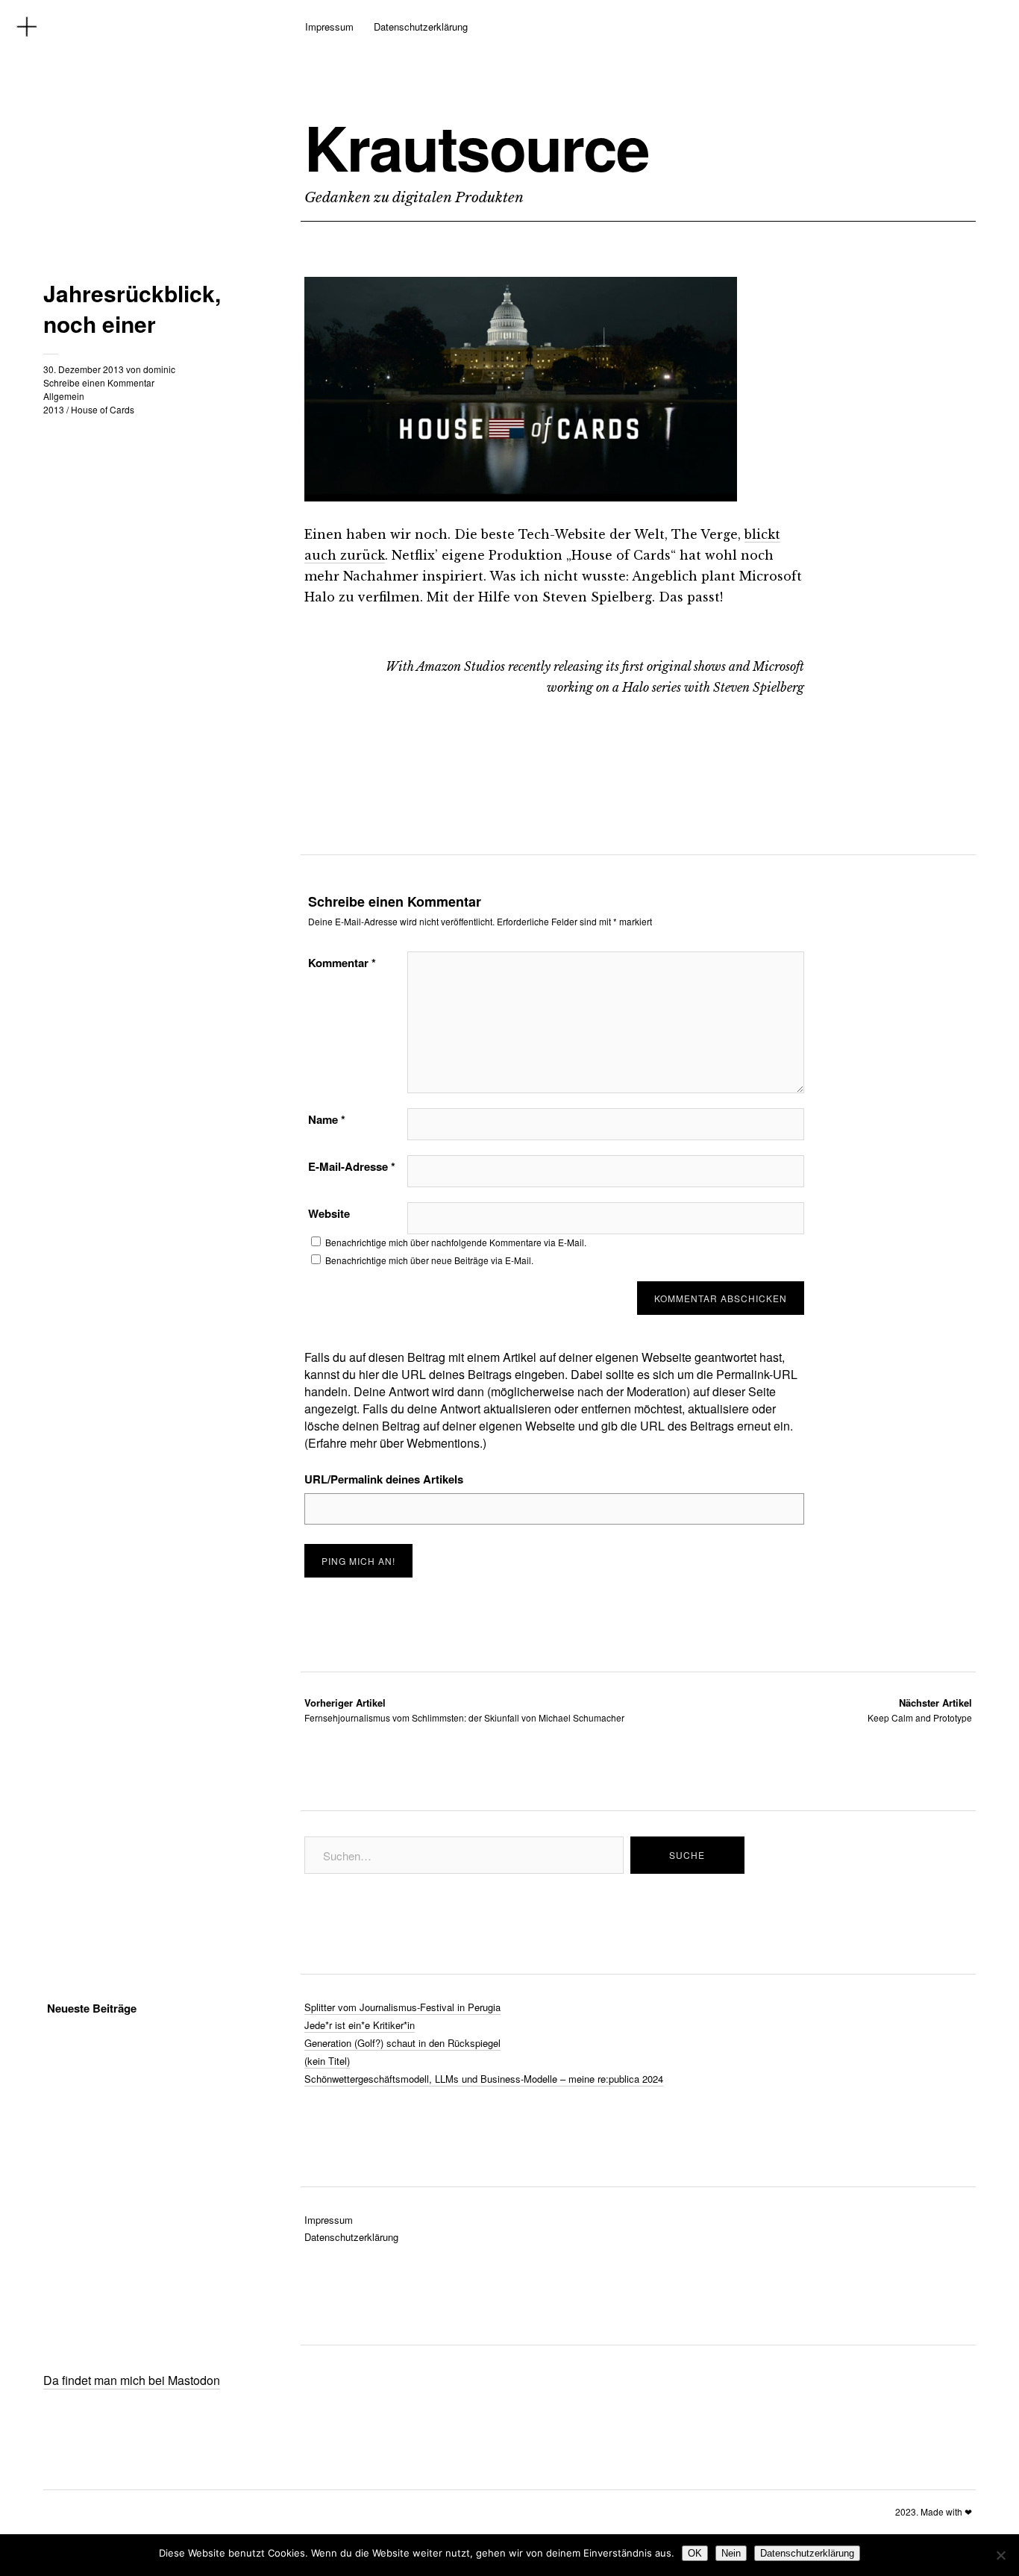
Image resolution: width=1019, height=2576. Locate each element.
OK (695, 2553)
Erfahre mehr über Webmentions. (395, 1443)
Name (327, 1119)
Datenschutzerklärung (421, 26)
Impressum (329, 26)
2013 (54, 409)
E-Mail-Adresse (352, 1166)
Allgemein (64, 396)
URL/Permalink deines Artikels (384, 1479)
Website (329, 1213)
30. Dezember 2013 (84, 369)
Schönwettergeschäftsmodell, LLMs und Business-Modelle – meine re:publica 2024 (484, 2079)
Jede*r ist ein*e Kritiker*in (360, 2025)
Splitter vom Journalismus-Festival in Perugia (402, 2007)
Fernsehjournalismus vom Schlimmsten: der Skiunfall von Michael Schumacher (464, 1710)
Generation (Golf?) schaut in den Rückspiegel (402, 2043)
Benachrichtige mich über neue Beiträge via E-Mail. (429, 1260)
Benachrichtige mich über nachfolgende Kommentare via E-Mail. (456, 1242)
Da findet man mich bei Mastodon (132, 2380)
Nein (731, 2553)
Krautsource (477, 147)
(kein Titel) (327, 2061)
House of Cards (103, 409)
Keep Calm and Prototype (920, 1710)
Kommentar (342, 963)
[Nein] (1000, 2555)
